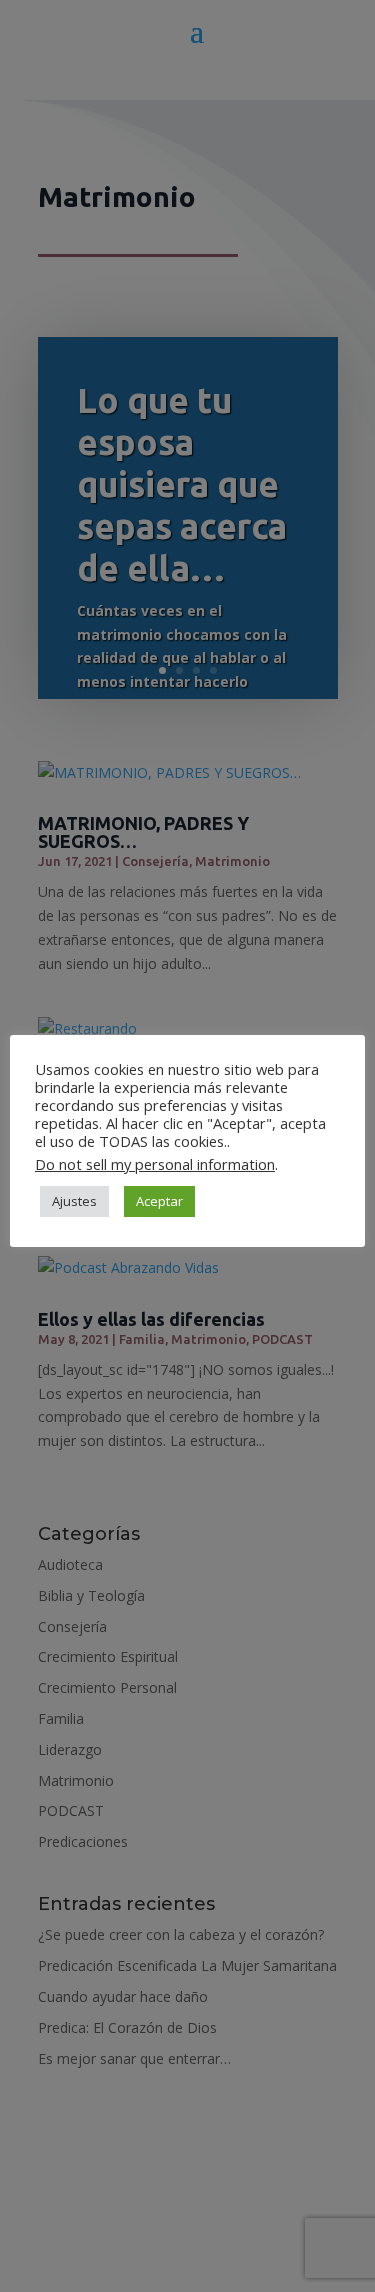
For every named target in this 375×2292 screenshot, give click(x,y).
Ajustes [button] (74, 1201)
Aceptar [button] (159, 1201)
